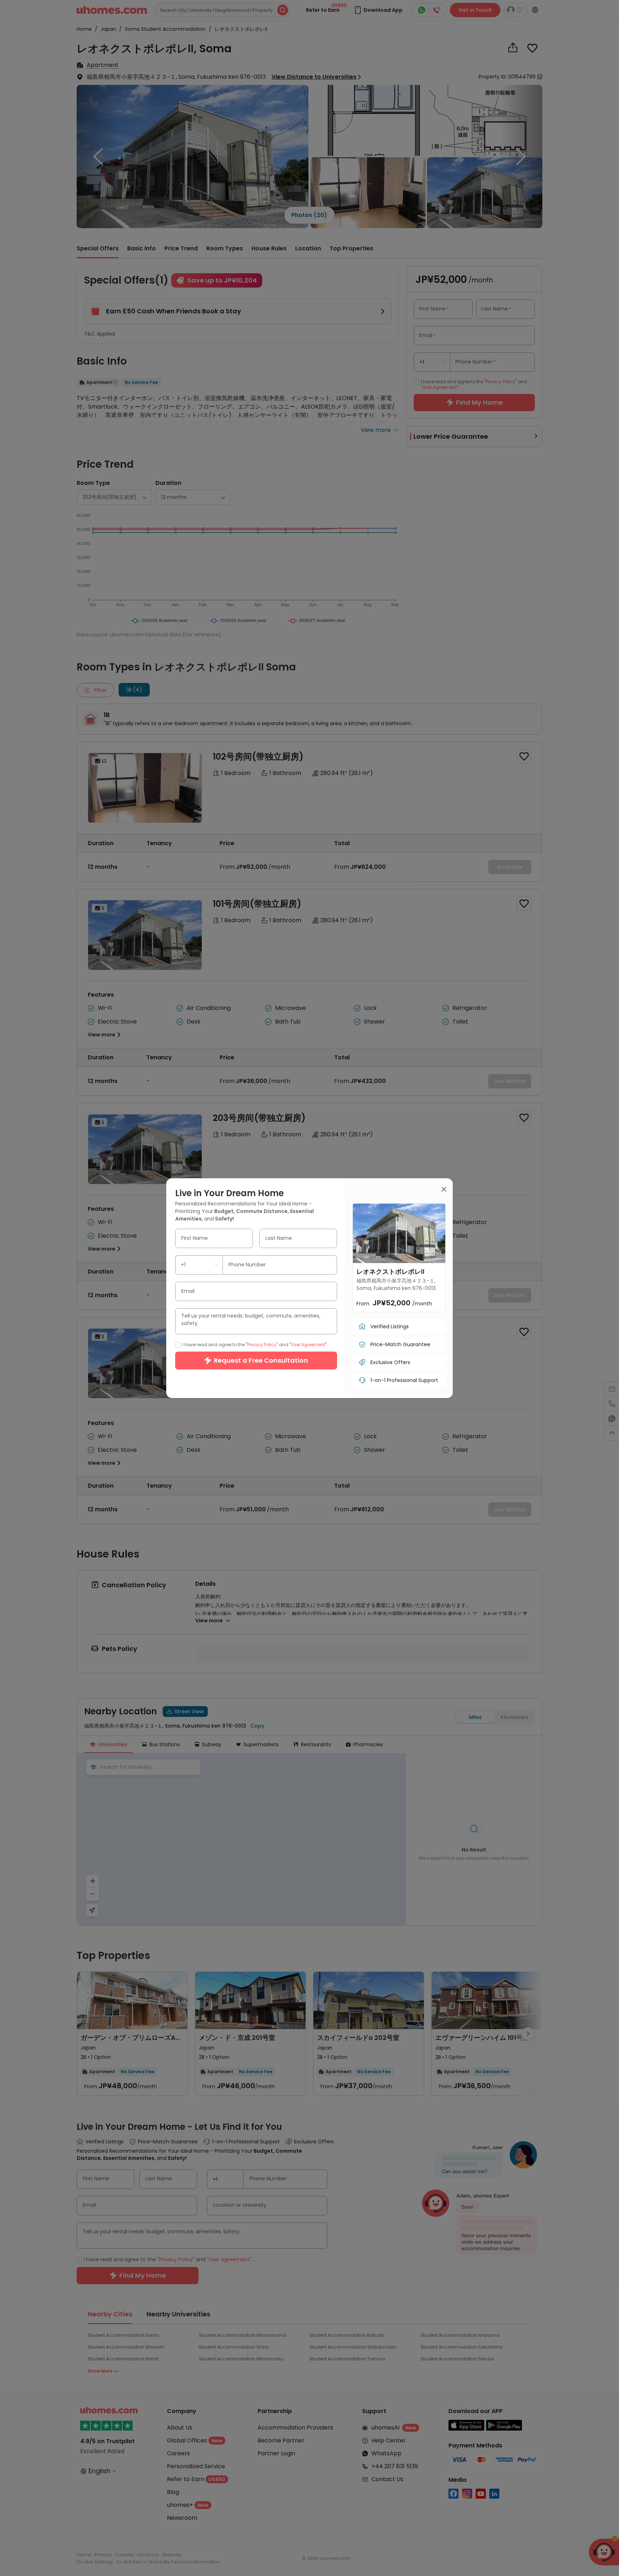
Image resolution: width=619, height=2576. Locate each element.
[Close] (444, 1190)
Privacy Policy (262, 1344)
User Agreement (308, 1344)
